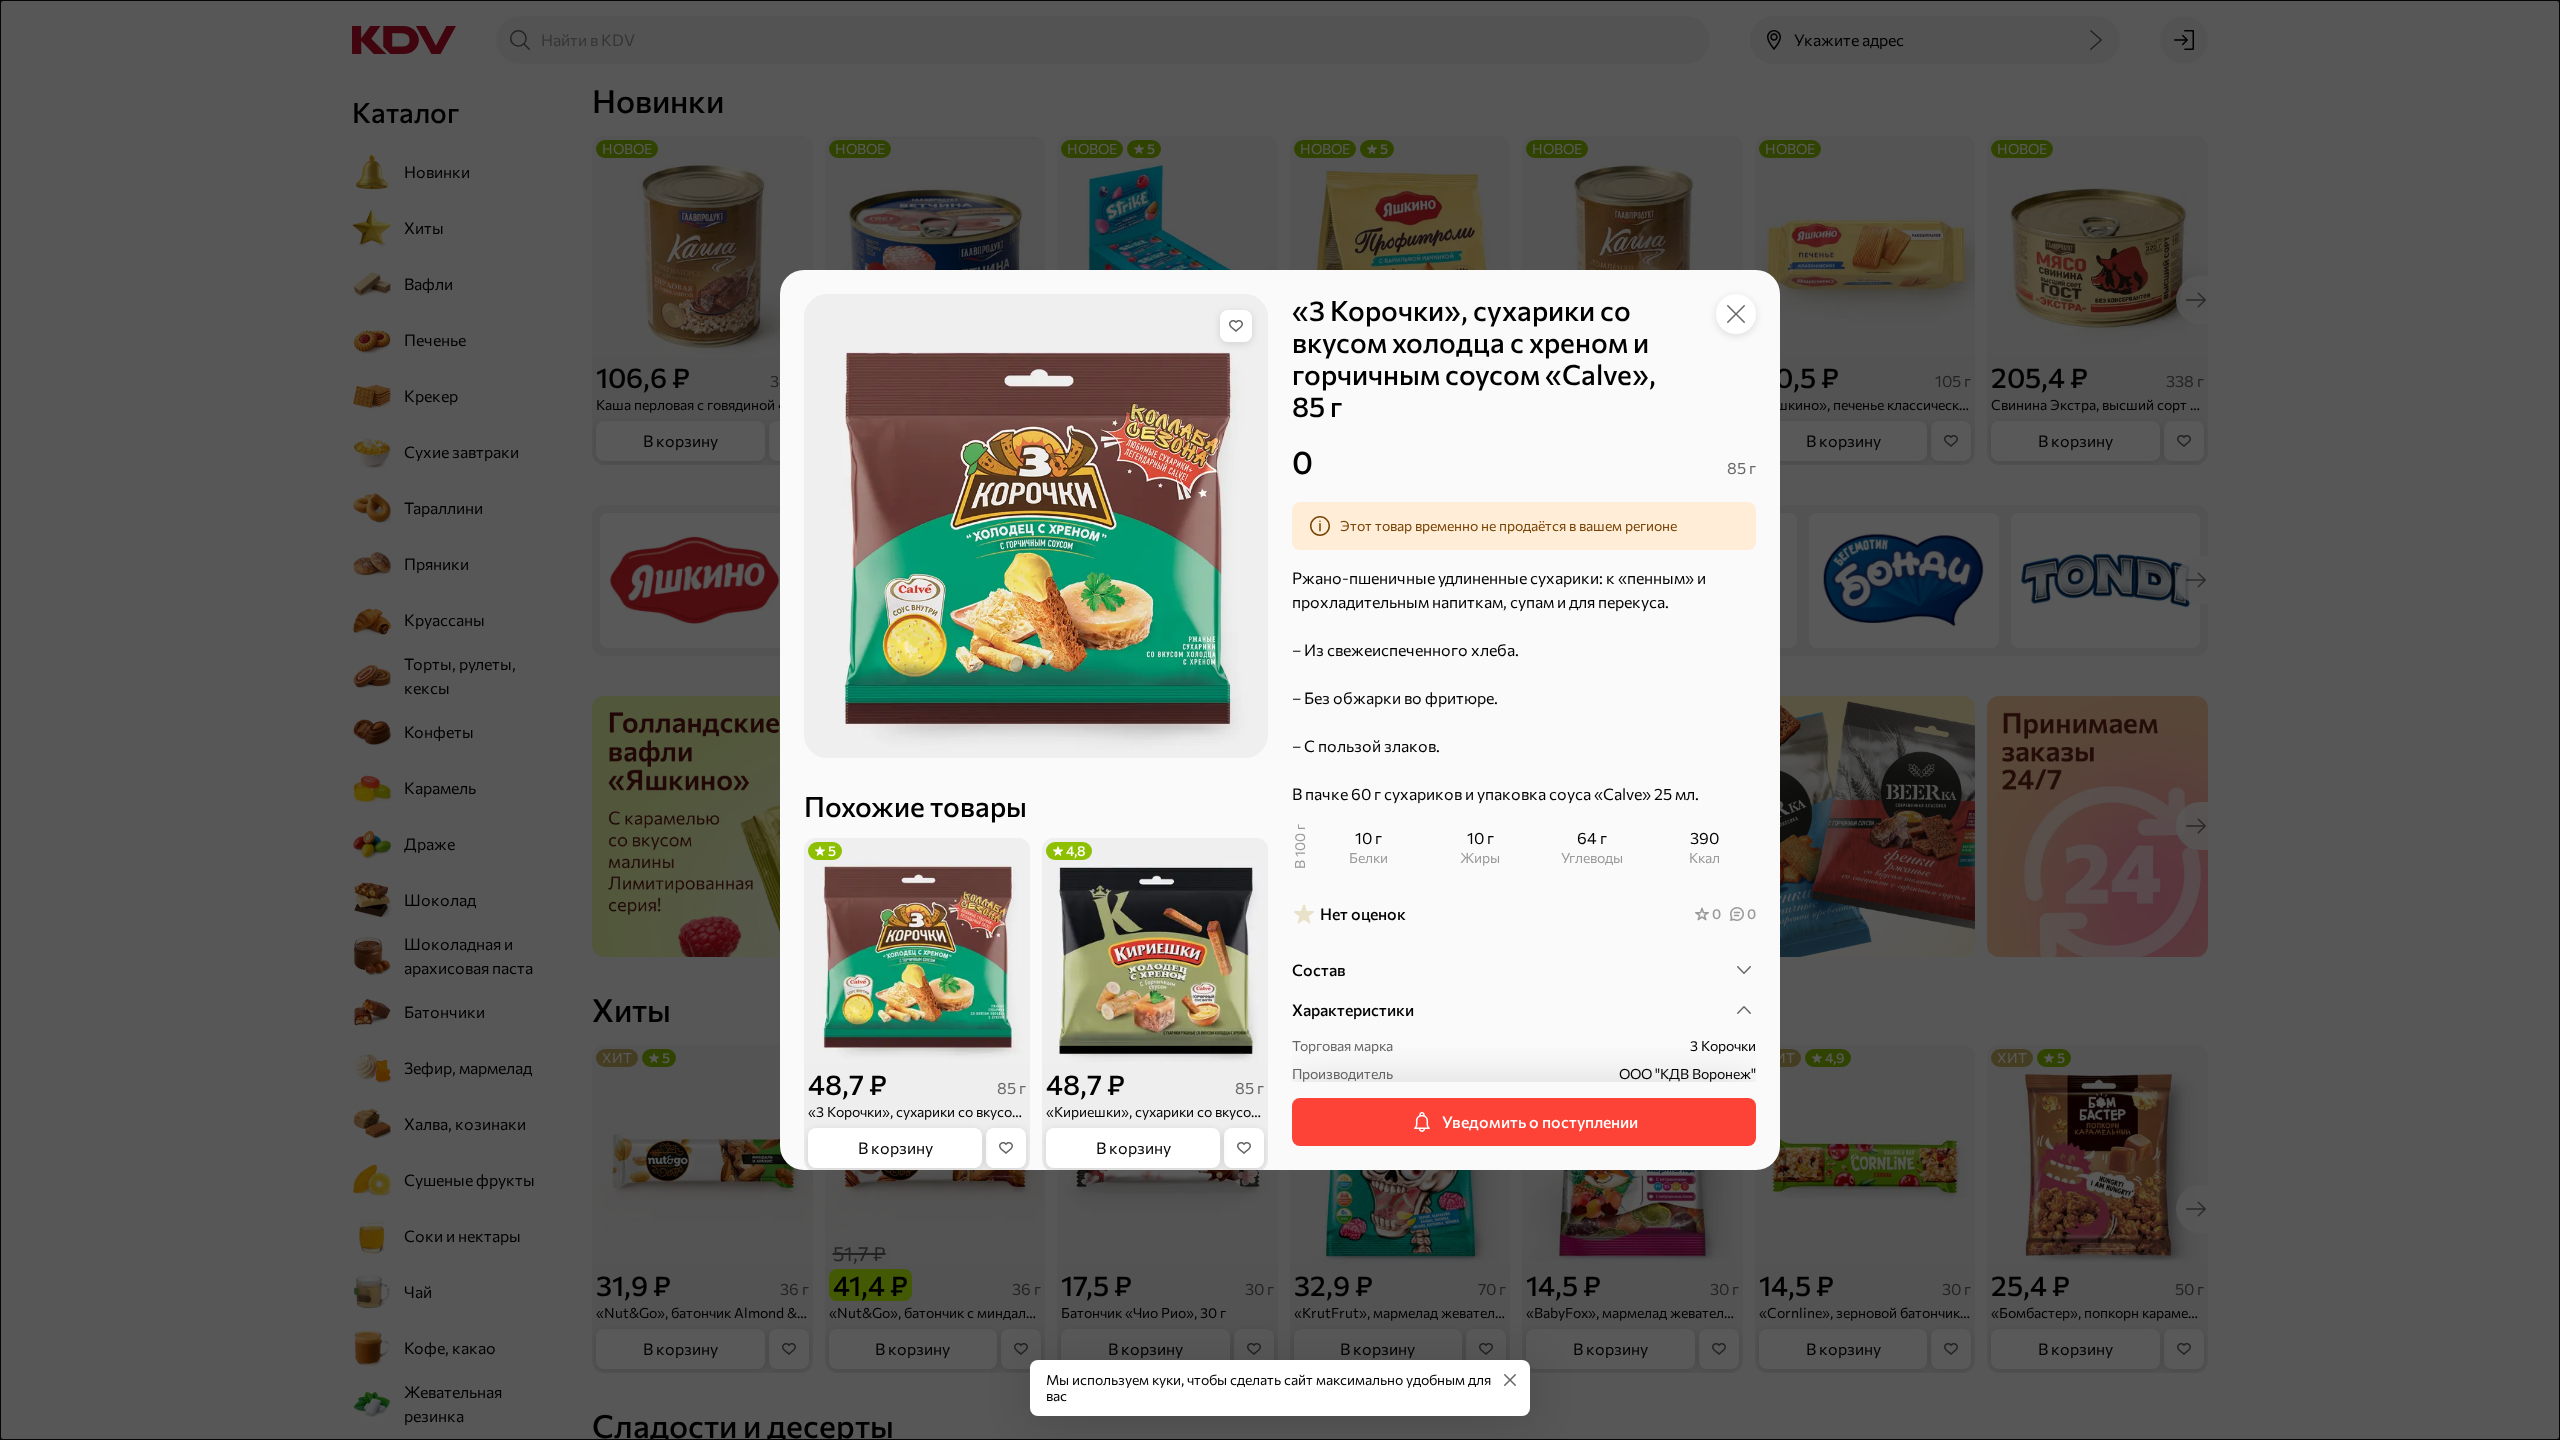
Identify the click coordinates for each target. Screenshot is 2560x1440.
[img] (1236, 326)
